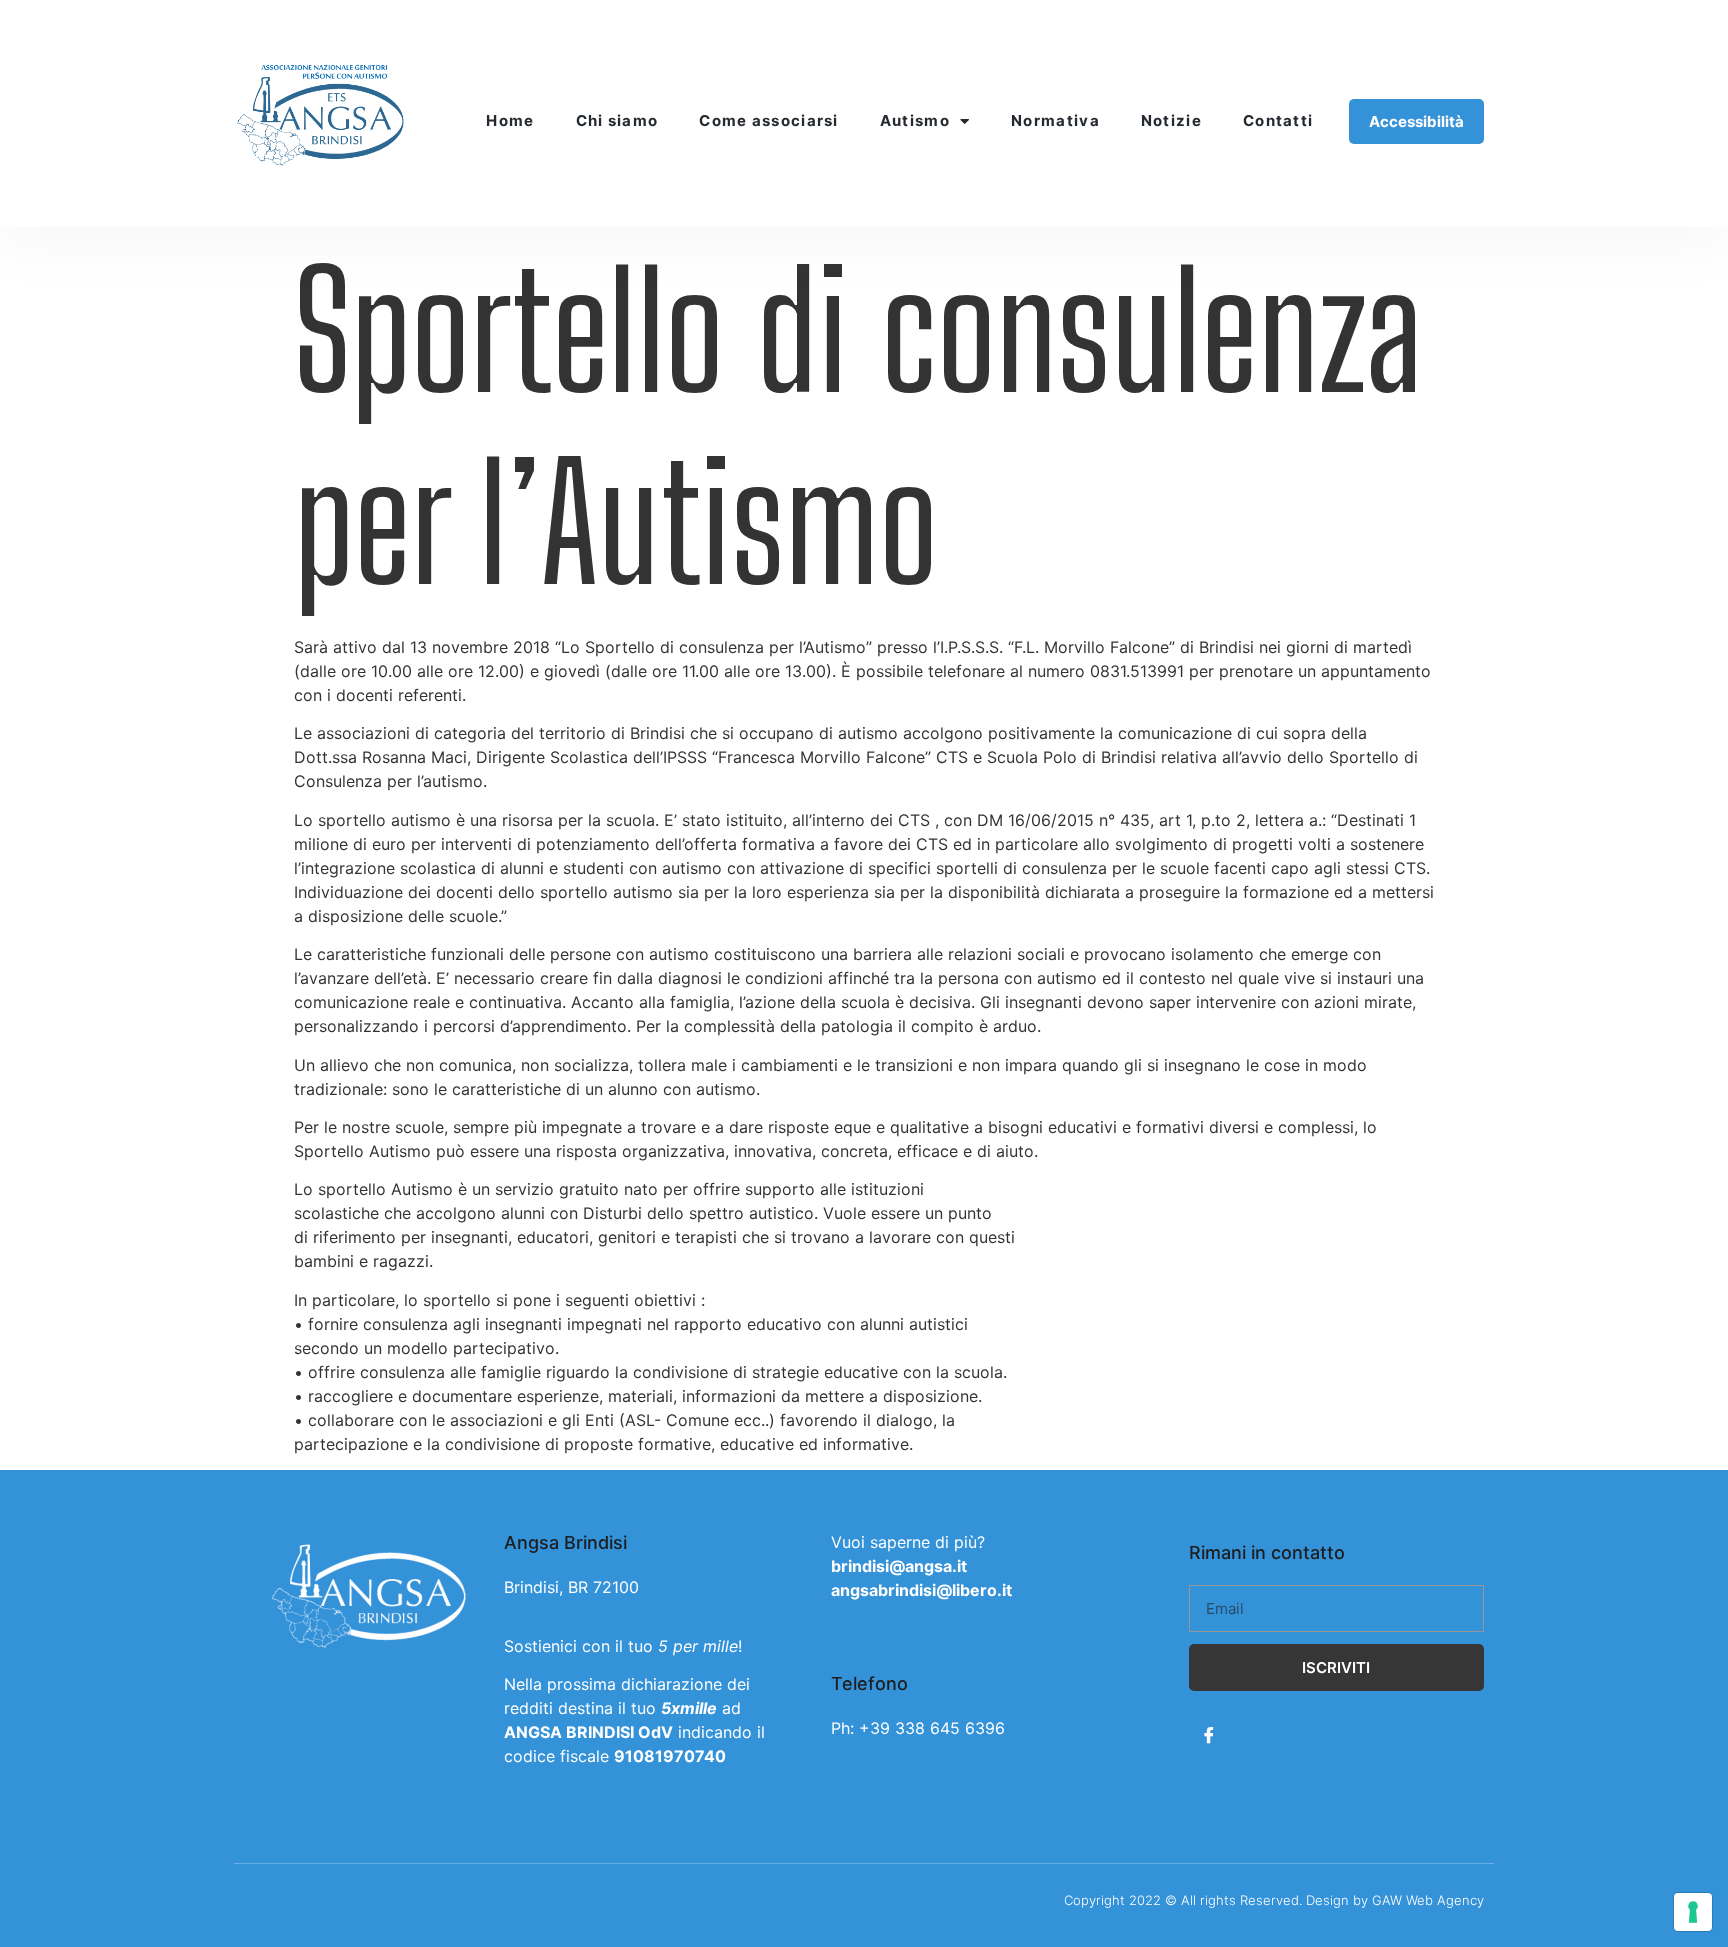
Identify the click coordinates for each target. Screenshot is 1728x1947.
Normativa (1055, 120)
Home (510, 120)
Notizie (1171, 120)
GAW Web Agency (1428, 1900)
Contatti (1278, 120)
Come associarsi (769, 120)
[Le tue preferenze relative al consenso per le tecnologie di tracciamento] (1693, 1912)
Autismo (915, 120)
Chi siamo (617, 120)
